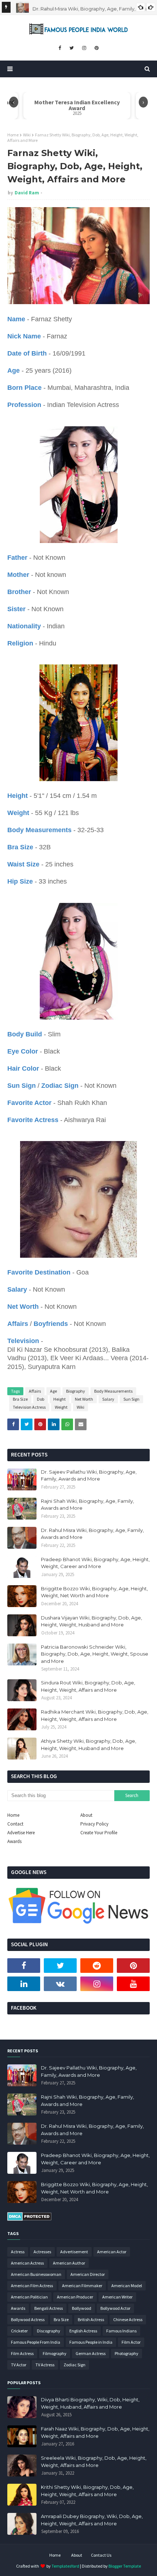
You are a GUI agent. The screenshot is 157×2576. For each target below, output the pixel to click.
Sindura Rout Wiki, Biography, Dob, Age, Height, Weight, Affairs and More (88, 1686)
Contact (15, 1824)
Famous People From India (36, 2342)
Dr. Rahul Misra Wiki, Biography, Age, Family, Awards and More (92, 1534)
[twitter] (72, 48)
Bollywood (82, 2308)
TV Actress (45, 2365)
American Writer (117, 2297)
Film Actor (131, 2342)
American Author (69, 2263)
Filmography (55, 2353)
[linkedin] (24, 1984)
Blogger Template (125, 2566)
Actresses (42, 2252)
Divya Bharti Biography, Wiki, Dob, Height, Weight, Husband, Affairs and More (90, 2403)
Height (60, 1399)
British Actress (91, 2319)
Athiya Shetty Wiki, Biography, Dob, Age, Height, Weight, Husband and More (89, 1745)
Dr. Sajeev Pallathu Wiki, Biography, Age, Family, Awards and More (89, 1475)
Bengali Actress (49, 2308)
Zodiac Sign (74, 2365)
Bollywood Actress (28, 2319)
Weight (61, 1407)
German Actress (91, 2353)
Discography (49, 2331)
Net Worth (84, 1399)
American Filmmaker (82, 2286)
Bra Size (20, 1399)
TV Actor (19, 2365)
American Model (127, 2286)
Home (13, 135)
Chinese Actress (128, 2319)
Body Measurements (113, 1391)
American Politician (29, 2297)
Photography (127, 2353)
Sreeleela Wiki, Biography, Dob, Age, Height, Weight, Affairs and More (94, 2461)
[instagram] (84, 48)
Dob (41, 1399)
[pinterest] (97, 48)
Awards (14, 1841)
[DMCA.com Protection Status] (29, 2219)
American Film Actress (32, 2286)
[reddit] (97, 1966)
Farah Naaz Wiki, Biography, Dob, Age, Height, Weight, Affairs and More (95, 2432)
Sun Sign (131, 1399)
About (86, 1815)
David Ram (27, 193)
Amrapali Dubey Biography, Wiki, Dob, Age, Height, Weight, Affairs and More (92, 2520)
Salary (108, 1399)
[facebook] (60, 48)
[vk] (60, 1984)
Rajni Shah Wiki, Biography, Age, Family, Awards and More (87, 1505)
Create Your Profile (99, 1833)
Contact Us (101, 2555)
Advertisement (74, 2252)
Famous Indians (121, 2331)
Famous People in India (91, 2342)
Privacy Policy (94, 1824)
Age (53, 1391)
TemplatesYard (65, 2566)
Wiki (27, 135)
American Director (88, 2274)
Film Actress (22, 2353)
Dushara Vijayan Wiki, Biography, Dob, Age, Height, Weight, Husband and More (91, 1621)
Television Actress (29, 1407)
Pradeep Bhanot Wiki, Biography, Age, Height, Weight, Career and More (95, 1563)
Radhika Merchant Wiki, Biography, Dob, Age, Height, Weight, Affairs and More (95, 1715)
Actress (18, 2252)
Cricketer (19, 2331)
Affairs (35, 1391)
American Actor (112, 2252)
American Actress (27, 2263)
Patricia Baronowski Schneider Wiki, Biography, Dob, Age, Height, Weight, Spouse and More (95, 1654)
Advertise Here (21, 1833)
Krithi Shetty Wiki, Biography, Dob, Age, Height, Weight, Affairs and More (87, 2491)
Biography (76, 1391)
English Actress (83, 2331)
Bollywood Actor (115, 2308)
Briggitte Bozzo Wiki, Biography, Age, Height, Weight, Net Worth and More (94, 1592)
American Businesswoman (36, 2274)
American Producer (75, 2297)
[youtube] (133, 1984)
